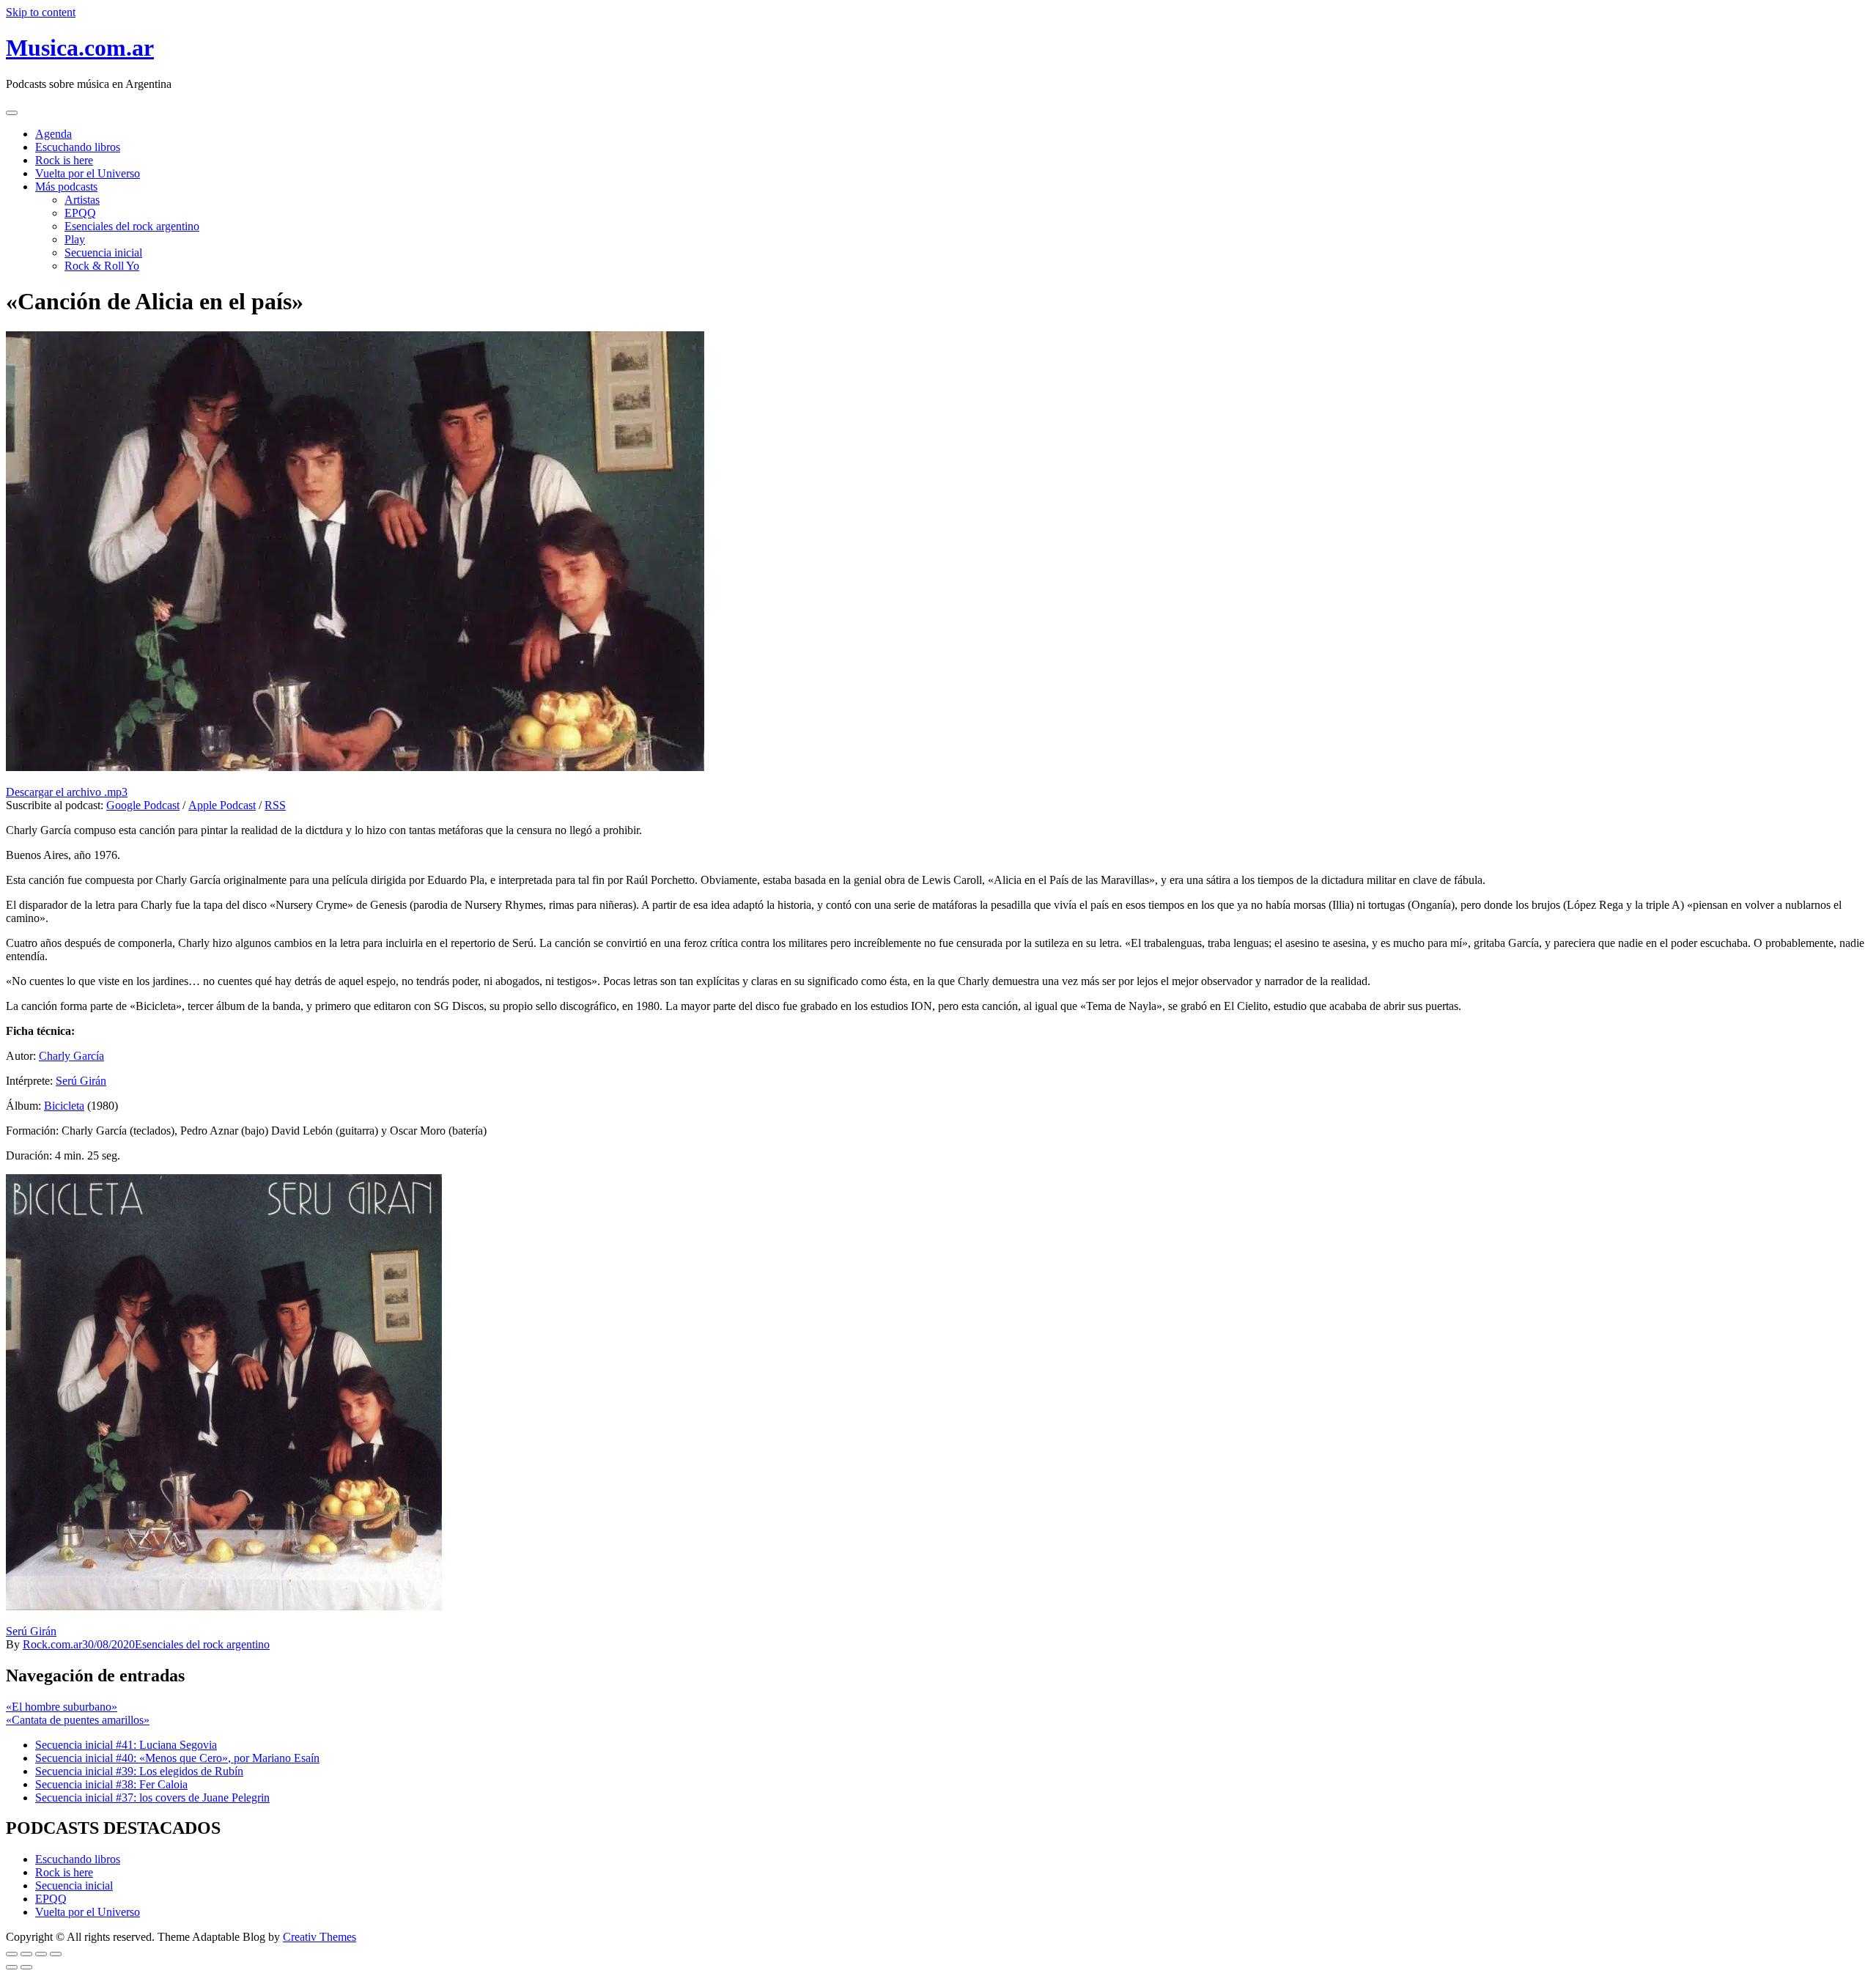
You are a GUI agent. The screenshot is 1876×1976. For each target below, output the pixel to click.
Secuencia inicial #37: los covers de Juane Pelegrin (152, 1798)
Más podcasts (66, 187)
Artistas (82, 200)
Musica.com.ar (80, 48)
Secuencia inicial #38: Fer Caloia (111, 1784)
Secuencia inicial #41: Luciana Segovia (126, 1745)
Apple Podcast (222, 805)
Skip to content (41, 12)
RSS (275, 805)
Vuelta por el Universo (88, 173)
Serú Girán (81, 1081)
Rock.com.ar (52, 1644)
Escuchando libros (78, 147)
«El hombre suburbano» (62, 1707)
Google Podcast (143, 805)
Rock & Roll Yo (102, 266)
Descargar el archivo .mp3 (67, 792)
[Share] (26, 1954)
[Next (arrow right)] (26, 1967)
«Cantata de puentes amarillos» (78, 1720)
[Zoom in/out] (56, 1954)
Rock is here (64, 160)
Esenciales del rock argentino (132, 226)
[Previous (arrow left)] (12, 1967)
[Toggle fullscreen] (41, 1954)
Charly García (71, 1056)
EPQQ (80, 213)
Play (75, 239)
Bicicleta (64, 1106)
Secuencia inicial (103, 252)
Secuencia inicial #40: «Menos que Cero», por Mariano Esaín (177, 1758)
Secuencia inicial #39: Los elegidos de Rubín (139, 1771)
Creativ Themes (320, 1937)
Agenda (53, 134)
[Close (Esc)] (12, 1954)
